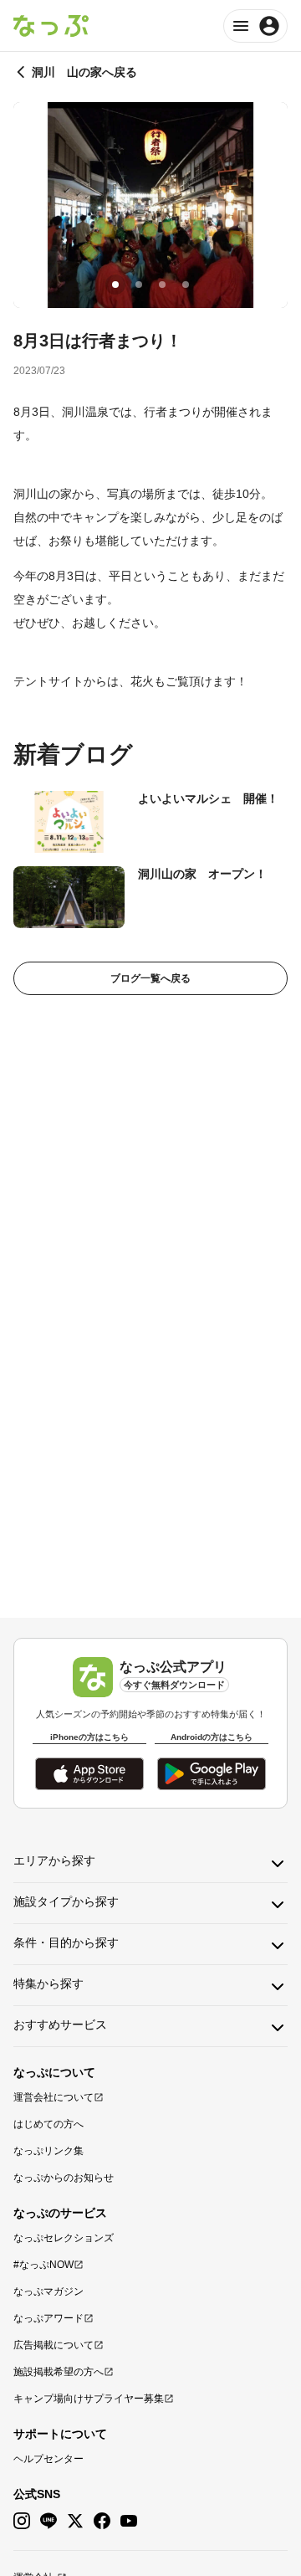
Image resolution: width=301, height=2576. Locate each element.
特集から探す (48, 1983)
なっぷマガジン (48, 2291)
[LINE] (48, 2521)
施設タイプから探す (66, 1901)
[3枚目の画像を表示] (162, 285)
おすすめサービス (60, 2024)
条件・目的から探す (66, 1942)
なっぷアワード (48, 2318)
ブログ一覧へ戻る (150, 978)
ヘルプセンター (48, 2459)
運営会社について (54, 2097)
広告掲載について (54, 2345)
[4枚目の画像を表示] (186, 285)
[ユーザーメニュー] (255, 26)
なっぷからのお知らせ (64, 2178)
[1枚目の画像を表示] (115, 285)
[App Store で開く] (89, 1774)
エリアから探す (54, 1860)
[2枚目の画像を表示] (139, 285)
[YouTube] (129, 2521)
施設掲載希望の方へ (59, 2372)
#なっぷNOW (43, 2265)
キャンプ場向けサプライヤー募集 (89, 2399)
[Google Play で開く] (212, 1774)
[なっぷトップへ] (51, 26)
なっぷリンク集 (48, 2151)
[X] (75, 2521)
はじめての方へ (48, 2124)
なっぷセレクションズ (64, 2238)
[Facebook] (102, 2521)
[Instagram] (22, 2521)
